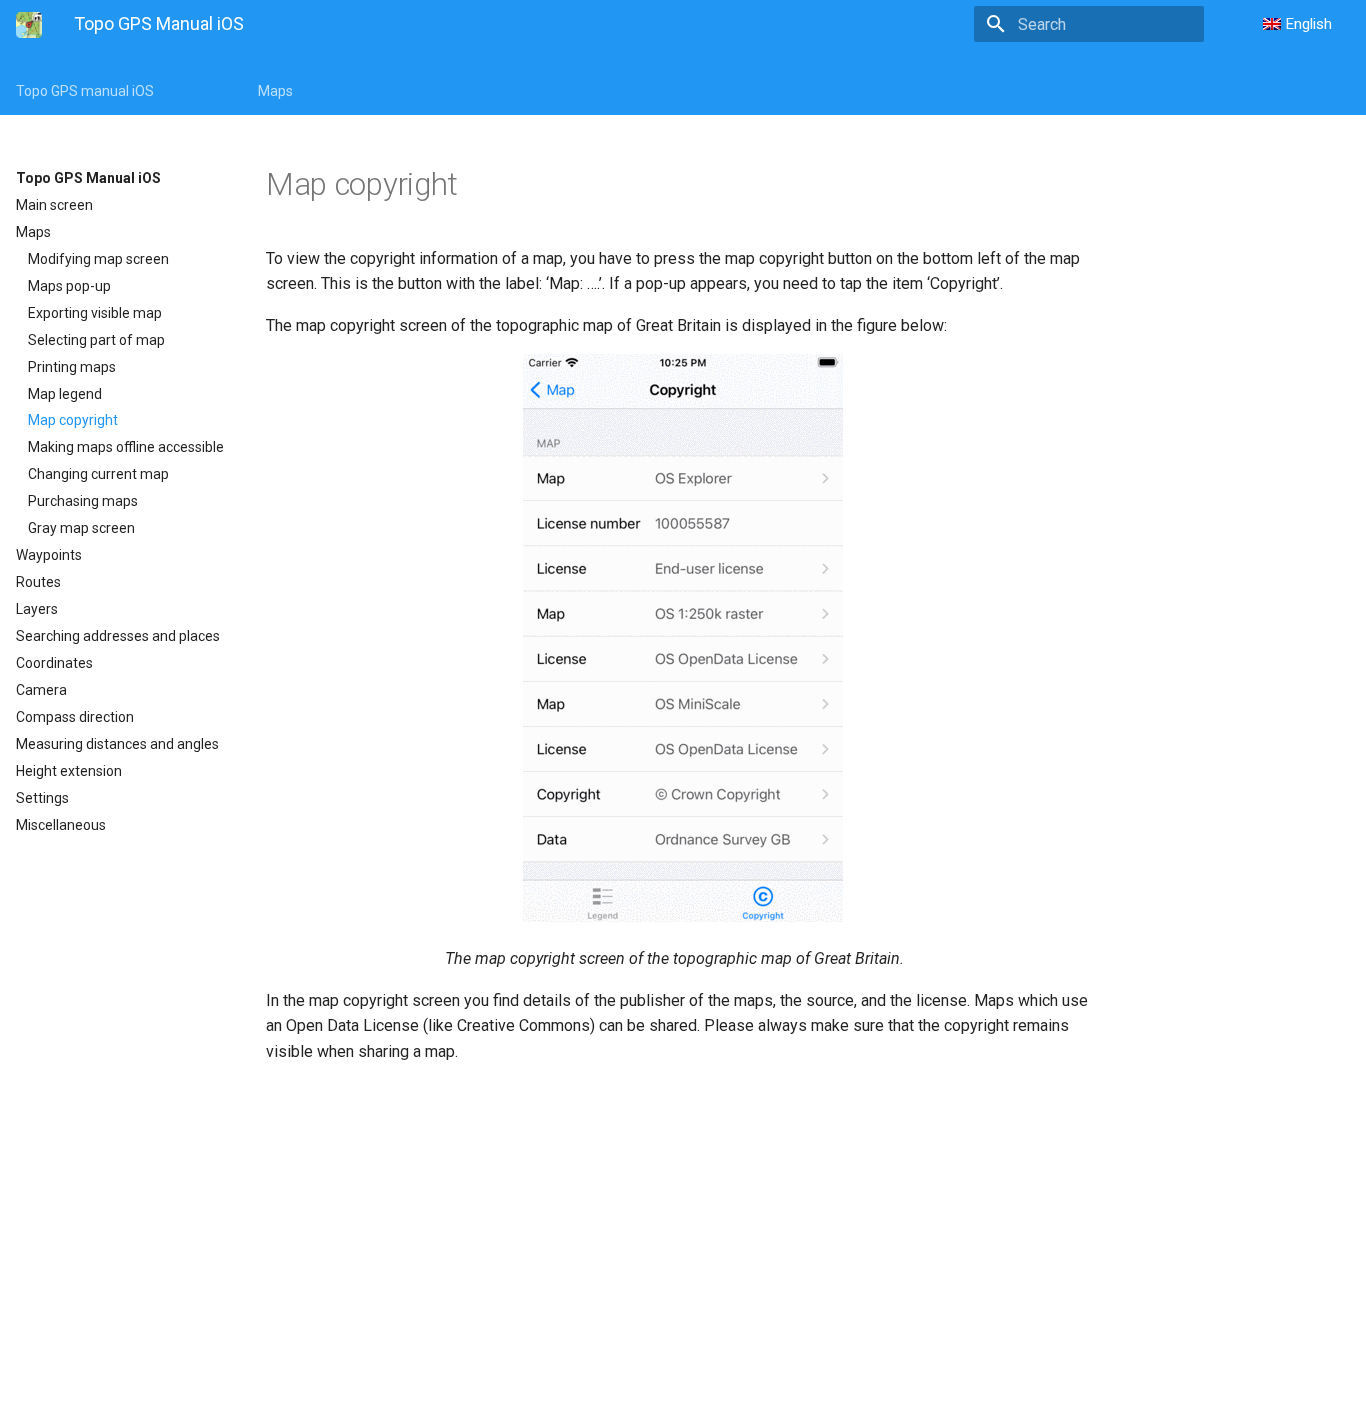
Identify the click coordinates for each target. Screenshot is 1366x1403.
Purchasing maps (83, 501)
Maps (275, 91)
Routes (38, 582)
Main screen (54, 205)
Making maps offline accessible (126, 447)
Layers (37, 609)
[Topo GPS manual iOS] (29, 25)
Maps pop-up (69, 286)
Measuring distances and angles (117, 744)
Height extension (69, 771)
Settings (42, 798)
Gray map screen (81, 528)
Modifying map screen (98, 259)
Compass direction (75, 717)
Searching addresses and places (118, 636)
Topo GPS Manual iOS (88, 178)
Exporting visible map (95, 313)
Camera (41, 690)
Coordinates (54, 663)
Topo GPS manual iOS (85, 91)
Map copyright (73, 420)
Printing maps (72, 367)
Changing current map (98, 474)
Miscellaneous (61, 825)
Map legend (65, 394)
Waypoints (49, 555)
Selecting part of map (96, 340)
